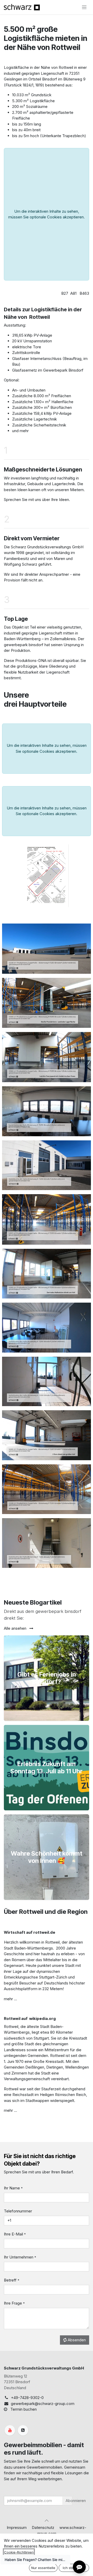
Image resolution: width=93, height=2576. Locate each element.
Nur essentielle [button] (43, 2568)
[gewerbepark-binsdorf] (23, 2430)
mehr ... (10, 1999)
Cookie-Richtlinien (19, 2552)
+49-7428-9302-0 (27, 2398)
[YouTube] (10, 2430)
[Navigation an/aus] (84, 7)
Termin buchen (24, 2409)
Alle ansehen (16, 1628)
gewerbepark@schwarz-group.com (43, 2404)
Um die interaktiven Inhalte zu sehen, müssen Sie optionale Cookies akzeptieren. (47, 214)
